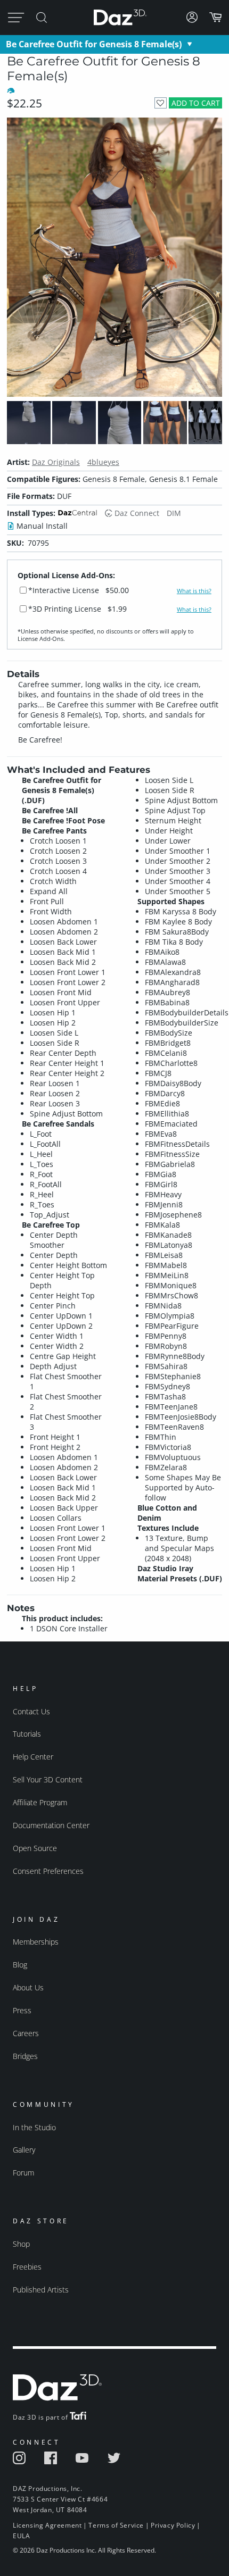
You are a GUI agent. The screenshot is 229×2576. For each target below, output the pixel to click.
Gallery (24, 2150)
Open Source (35, 1848)
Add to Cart (196, 103)
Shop (21, 2244)
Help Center (33, 1757)
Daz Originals (56, 462)
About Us (28, 1987)
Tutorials (27, 1734)
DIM (174, 513)
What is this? (194, 591)
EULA (21, 2536)
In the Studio (34, 2127)
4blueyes (103, 462)
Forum (23, 2173)
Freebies (27, 2267)
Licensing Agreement (47, 2525)
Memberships (36, 1942)
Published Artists (41, 2290)
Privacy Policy (173, 2525)
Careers (26, 2033)
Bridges (25, 2056)
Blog (20, 1965)
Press (22, 2010)
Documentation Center (51, 1825)
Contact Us (31, 1711)
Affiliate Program (40, 1802)
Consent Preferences (48, 1871)
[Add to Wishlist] (161, 103)
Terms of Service (116, 2525)
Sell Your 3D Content (48, 1779)
